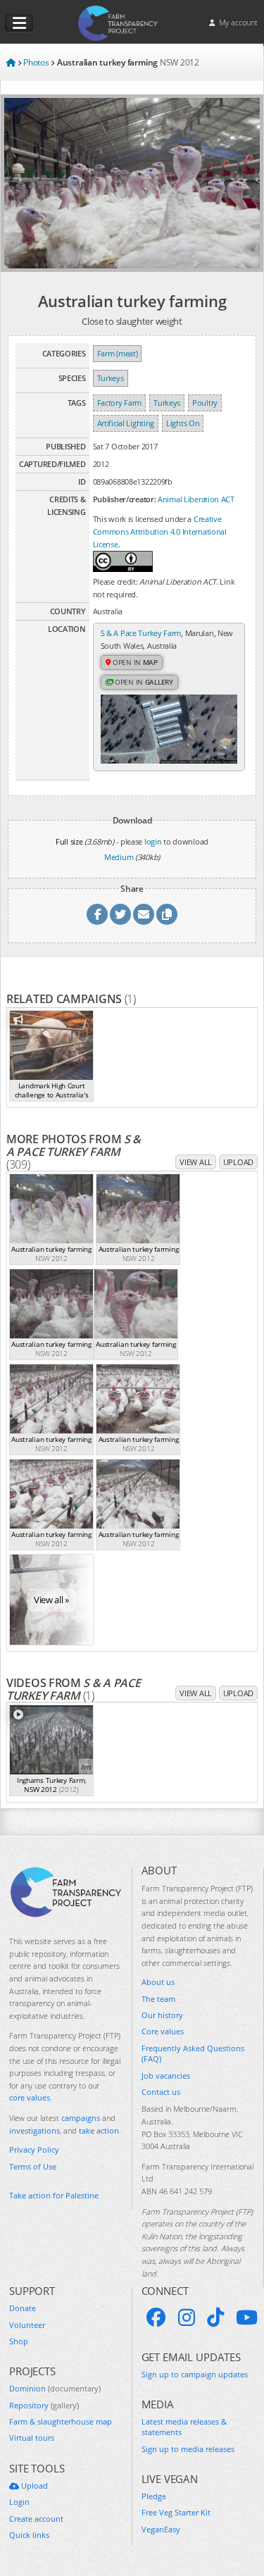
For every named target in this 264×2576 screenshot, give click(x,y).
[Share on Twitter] (120, 914)
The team (158, 1999)
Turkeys (111, 378)
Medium (119, 857)
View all (196, 1162)
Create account (36, 2519)
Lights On (183, 423)
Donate (23, 2308)
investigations (34, 2130)
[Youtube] (247, 2317)
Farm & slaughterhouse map (61, 2421)
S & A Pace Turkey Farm (141, 633)
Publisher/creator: (125, 499)
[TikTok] (215, 2317)
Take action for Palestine (54, 2195)
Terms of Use (33, 2166)
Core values (163, 2031)
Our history (162, 2015)
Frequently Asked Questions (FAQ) (193, 2053)
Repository (44, 2405)
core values (30, 2097)
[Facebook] (156, 2317)
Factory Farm (119, 403)
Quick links (29, 2535)
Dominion (55, 2388)
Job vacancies (166, 2076)
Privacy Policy (34, 2149)
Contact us (161, 2092)
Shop (19, 2341)
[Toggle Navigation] (19, 23)
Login (19, 2502)
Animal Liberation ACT (196, 499)
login (153, 841)
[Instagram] (187, 2317)
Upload (238, 1162)
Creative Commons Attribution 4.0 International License (160, 531)
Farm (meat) (118, 353)
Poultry (205, 403)
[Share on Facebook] (97, 914)
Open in (134, 662)
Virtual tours (32, 2438)
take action (99, 2130)
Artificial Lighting (126, 423)
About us (158, 1982)
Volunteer (27, 2325)
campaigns (81, 2118)
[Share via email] (144, 914)
